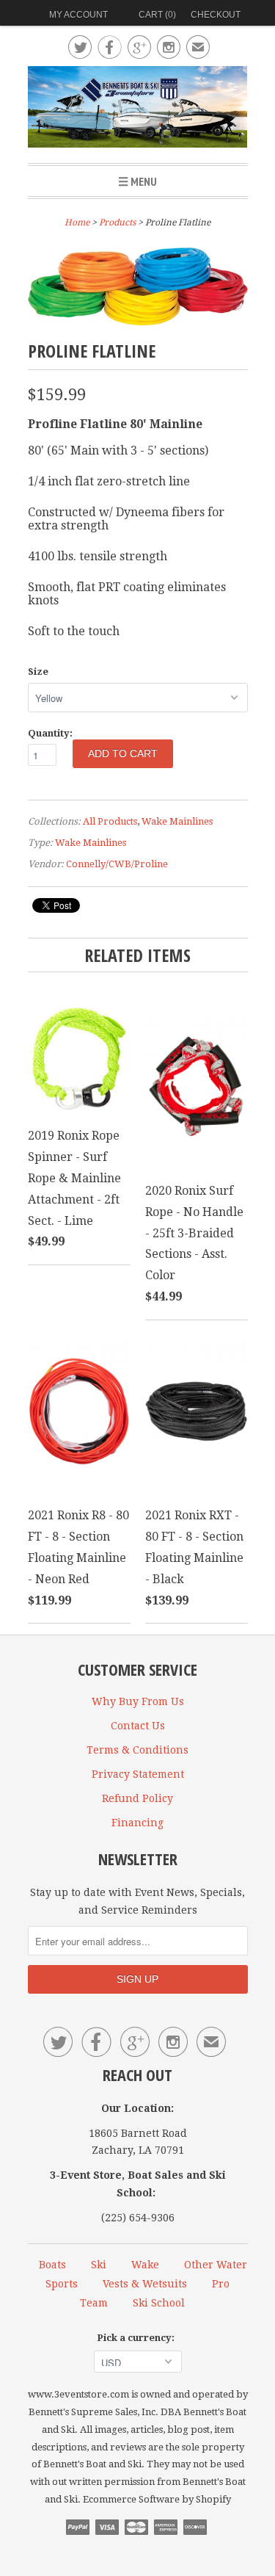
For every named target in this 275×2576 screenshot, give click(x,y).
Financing (137, 1823)
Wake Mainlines (177, 821)
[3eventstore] (138, 109)
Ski (99, 2265)
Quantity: (50, 733)
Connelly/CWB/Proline (117, 864)
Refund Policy (137, 1798)
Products (117, 222)
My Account (78, 15)
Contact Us (138, 1726)
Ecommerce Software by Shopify (157, 2499)
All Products (110, 821)
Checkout (216, 15)
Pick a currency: (138, 2338)
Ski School (159, 2303)
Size (38, 672)
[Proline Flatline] (138, 321)
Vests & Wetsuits (145, 2284)
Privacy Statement (138, 1774)
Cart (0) (157, 15)
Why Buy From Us (138, 1701)
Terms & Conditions (137, 1750)
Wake (145, 2265)
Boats (52, 2265)
